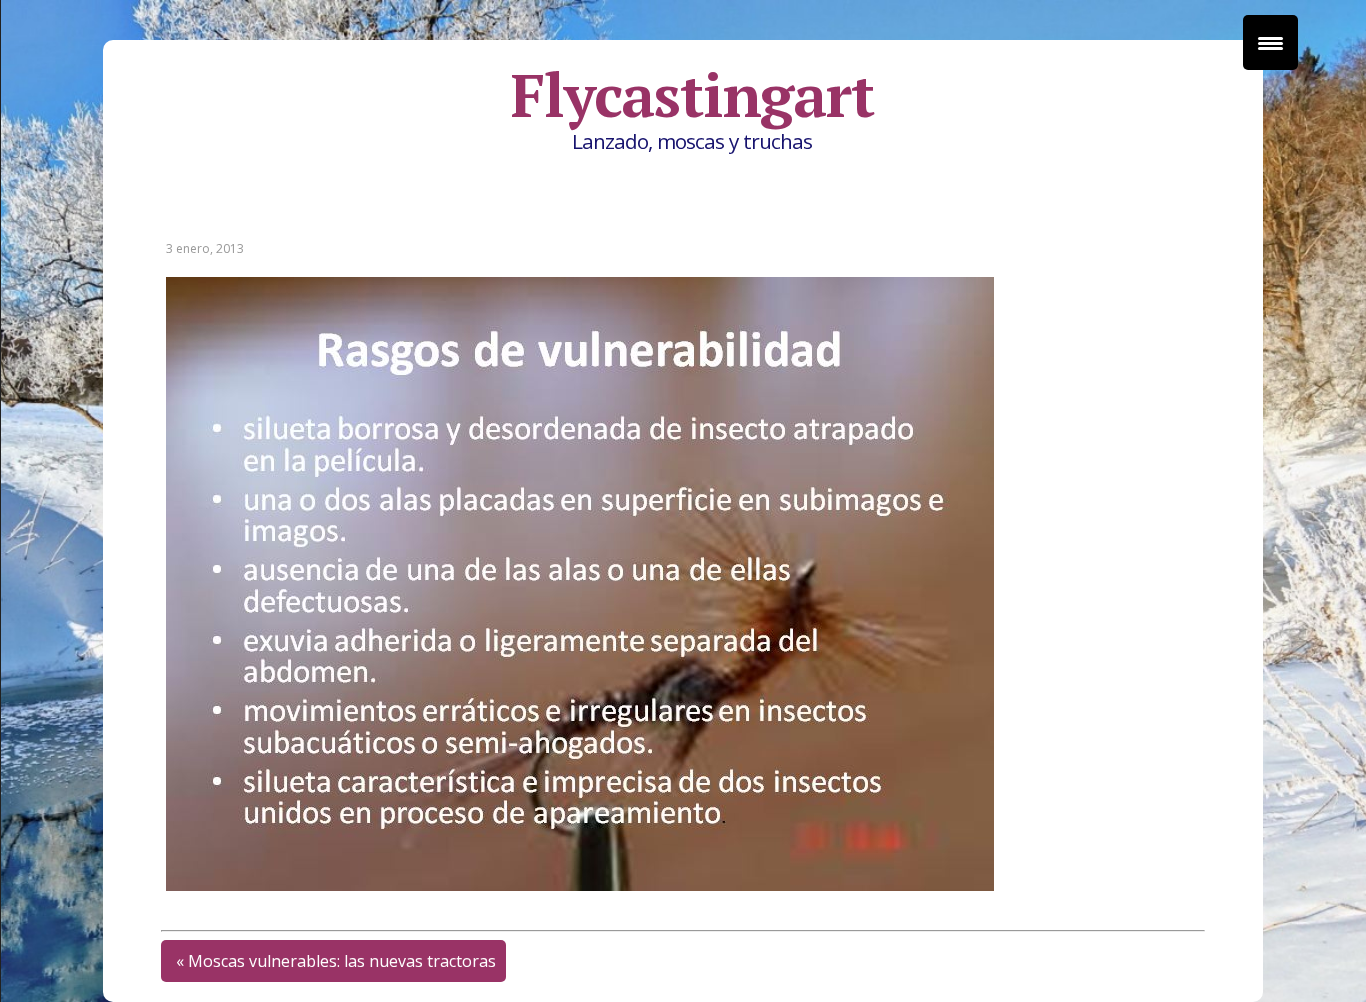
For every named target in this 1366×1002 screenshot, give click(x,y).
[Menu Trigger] (1270, 42)
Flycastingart (692, 95)
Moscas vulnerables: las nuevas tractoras (342, 961)
